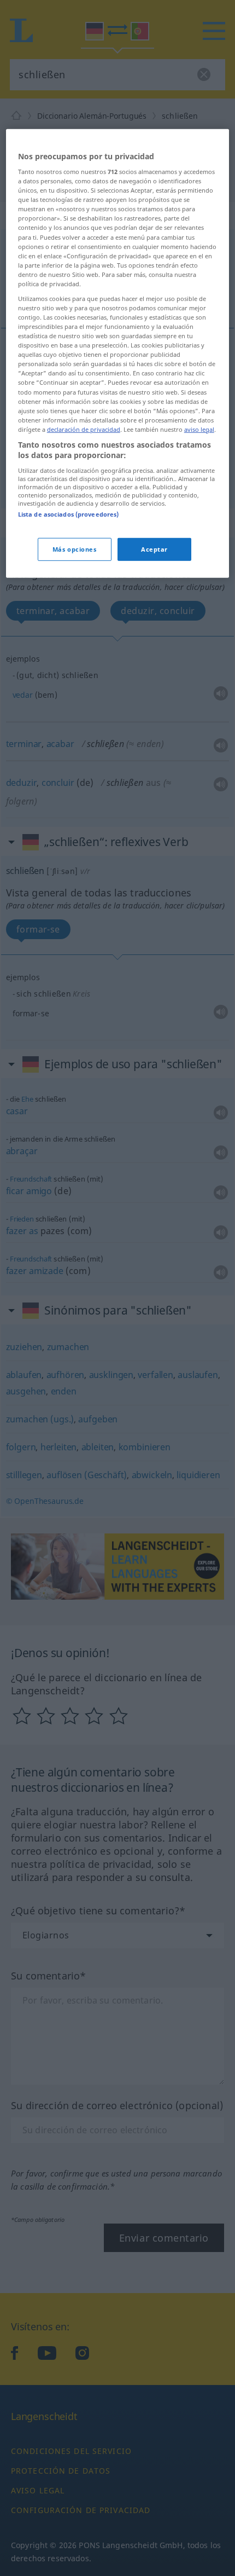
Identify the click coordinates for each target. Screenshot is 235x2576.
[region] (118, 353)
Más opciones (75, 549)
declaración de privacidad (84, 429)
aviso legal (199, 429)
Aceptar (154, 549)
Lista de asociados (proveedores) (69, 514)
